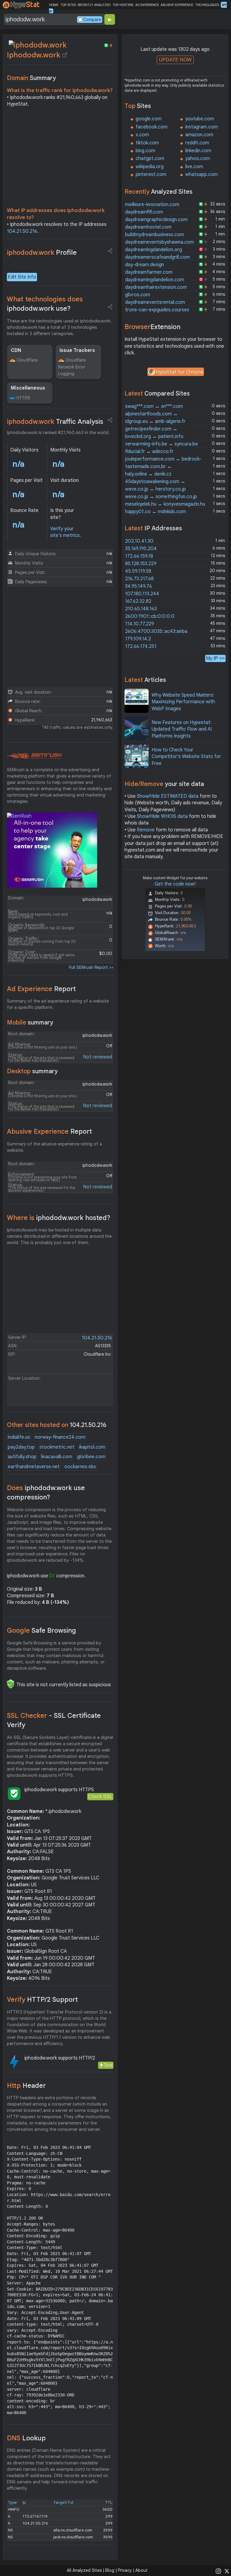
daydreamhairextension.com (156, 287)
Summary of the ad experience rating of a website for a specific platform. (58, 1004)
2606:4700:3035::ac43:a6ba (156, 631)
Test (108, 2065)
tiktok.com (147, 143)
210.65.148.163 (141, 609)
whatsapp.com (202, 174)
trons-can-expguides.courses (157, 310)
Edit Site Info (22, 277)
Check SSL (100, 1796)
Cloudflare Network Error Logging (72, 367)
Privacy (125, 2570)
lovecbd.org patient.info (154, 436)
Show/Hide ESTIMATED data (168, 796)
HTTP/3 (23, 398)
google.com (149, 119)
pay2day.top (21, 1447)
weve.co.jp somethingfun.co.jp (161, 497)
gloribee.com (91, 1457)
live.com (194, 167)
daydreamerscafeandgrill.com (157, 257)
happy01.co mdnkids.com (156, 512)
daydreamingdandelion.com (155, 280)
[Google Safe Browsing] (11, 1684)
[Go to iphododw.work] (65, 55)
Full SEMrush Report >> (91, 967)
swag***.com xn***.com (154, 406)
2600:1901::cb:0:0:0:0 (150, 616)
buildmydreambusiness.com (155, 235)
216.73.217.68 (139, 579)
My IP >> (215, 658)
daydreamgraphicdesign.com (156, 220)
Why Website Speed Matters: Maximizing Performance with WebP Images (183, 702)
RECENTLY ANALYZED (94, 5)
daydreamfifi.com (144, 212)
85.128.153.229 (141, 564)
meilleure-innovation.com (152, 205)
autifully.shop (22, 1457)
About (142, 2570)
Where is (59, 1218)
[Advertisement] (60, 159)
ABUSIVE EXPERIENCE (177, 5)
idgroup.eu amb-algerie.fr (155, 421)
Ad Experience (41, 989)
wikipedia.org (150, 167)
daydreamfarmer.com (149, 272)
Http (26, 2086)
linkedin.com (198, 151)
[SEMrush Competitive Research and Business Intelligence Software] (34, 756)
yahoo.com (198, 159)
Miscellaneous (28, 388)
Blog (110, 2570)
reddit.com (197, 143)
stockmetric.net (57, 1447)
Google (42, 1630)
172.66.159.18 (139, 556)
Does (46, 1493)
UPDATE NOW (175, 60)
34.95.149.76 (139, 586)
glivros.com (138, 295)
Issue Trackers (77, 350)
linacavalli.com (57, 1457)
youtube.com (200, 119)
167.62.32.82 (138, 601)
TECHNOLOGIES (207, 5)
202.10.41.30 (139, 541)
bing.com (145, 151)
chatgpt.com (150, 159)
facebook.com (152, 127)
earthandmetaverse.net (34, 1467)
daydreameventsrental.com (155, 302)
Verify (42, 2000)
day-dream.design (145, 265)
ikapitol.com (92, 1447)
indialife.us (19, 1437)
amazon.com (199, 135)
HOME (54, 5)
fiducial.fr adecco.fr (149, 451)
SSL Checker (54, 1720)
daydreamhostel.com (148, 227)
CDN (16, 350)
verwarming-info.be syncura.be (162, 444)
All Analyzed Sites (84, 2570)
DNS (26, 2438)
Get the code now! (175, 884)
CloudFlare (27, 360)
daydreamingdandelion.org (154, 250)
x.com (142, 135)
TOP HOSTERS (123, 5)
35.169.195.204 (141, 549)
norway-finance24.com (60, 1437)
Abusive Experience (49, 1131)
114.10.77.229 (140, 624)
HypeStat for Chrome (180, 372)
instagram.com (202, 127)
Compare (92, 20)
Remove (146, 830)
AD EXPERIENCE (147, 5)
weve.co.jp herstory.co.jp (156, 489)
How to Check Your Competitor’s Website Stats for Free (186, 757)
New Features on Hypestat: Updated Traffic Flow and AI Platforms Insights (182, 729)
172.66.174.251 (141, 646)
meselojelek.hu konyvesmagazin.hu (165, 504)
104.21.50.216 (22, 231)
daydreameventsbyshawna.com (160, 242)
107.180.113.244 (142, 594)
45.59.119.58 (138, 571)
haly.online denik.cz (148, 474)
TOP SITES (68, 5)
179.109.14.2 (138, 639)
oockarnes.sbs (80, 1467)
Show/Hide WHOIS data (162, 816)
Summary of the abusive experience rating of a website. (54, 1147)
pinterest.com (151, 174)
